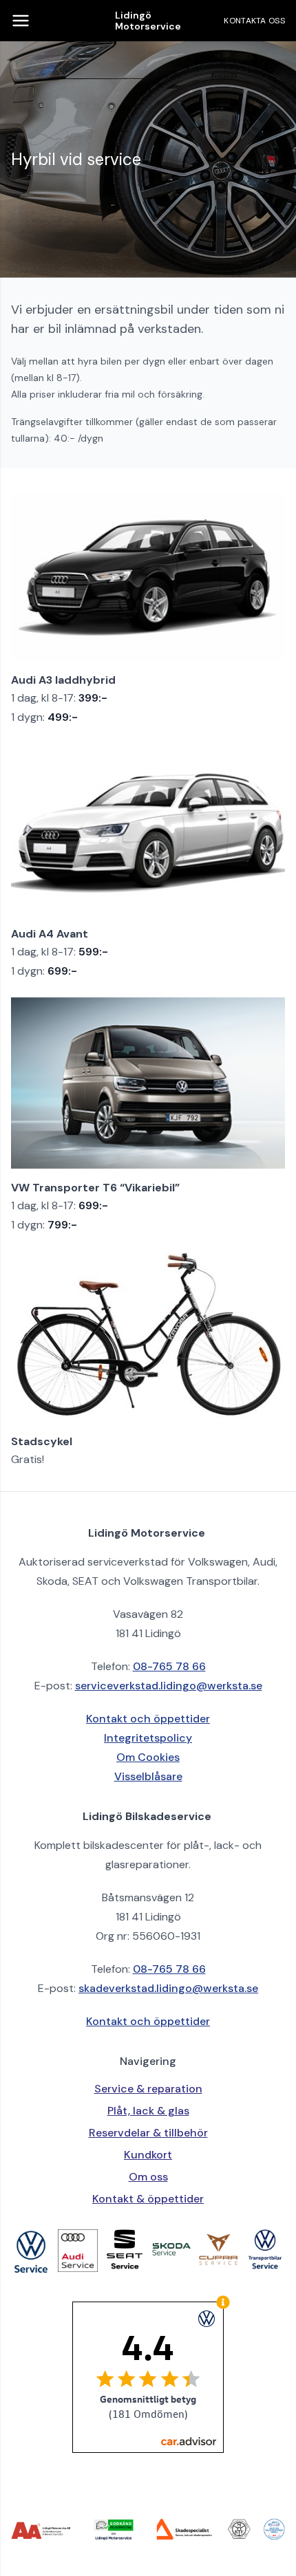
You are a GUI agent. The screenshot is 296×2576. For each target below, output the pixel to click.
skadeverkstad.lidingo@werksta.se (168, 1988)
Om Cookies (148, 1757)
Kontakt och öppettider (148, 1719)
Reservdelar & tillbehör (148, 2133)
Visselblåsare (148, 1776)
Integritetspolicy (148, 1738)
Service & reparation (148, 2089)
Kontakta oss (254, 21)
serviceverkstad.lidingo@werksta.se (169, 1686)
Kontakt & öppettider (148, 2199)
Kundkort (148, 2155)
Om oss (148, 2177)
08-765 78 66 (169, 1666)
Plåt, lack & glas (148, 2111)
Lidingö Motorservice (148, 21)
